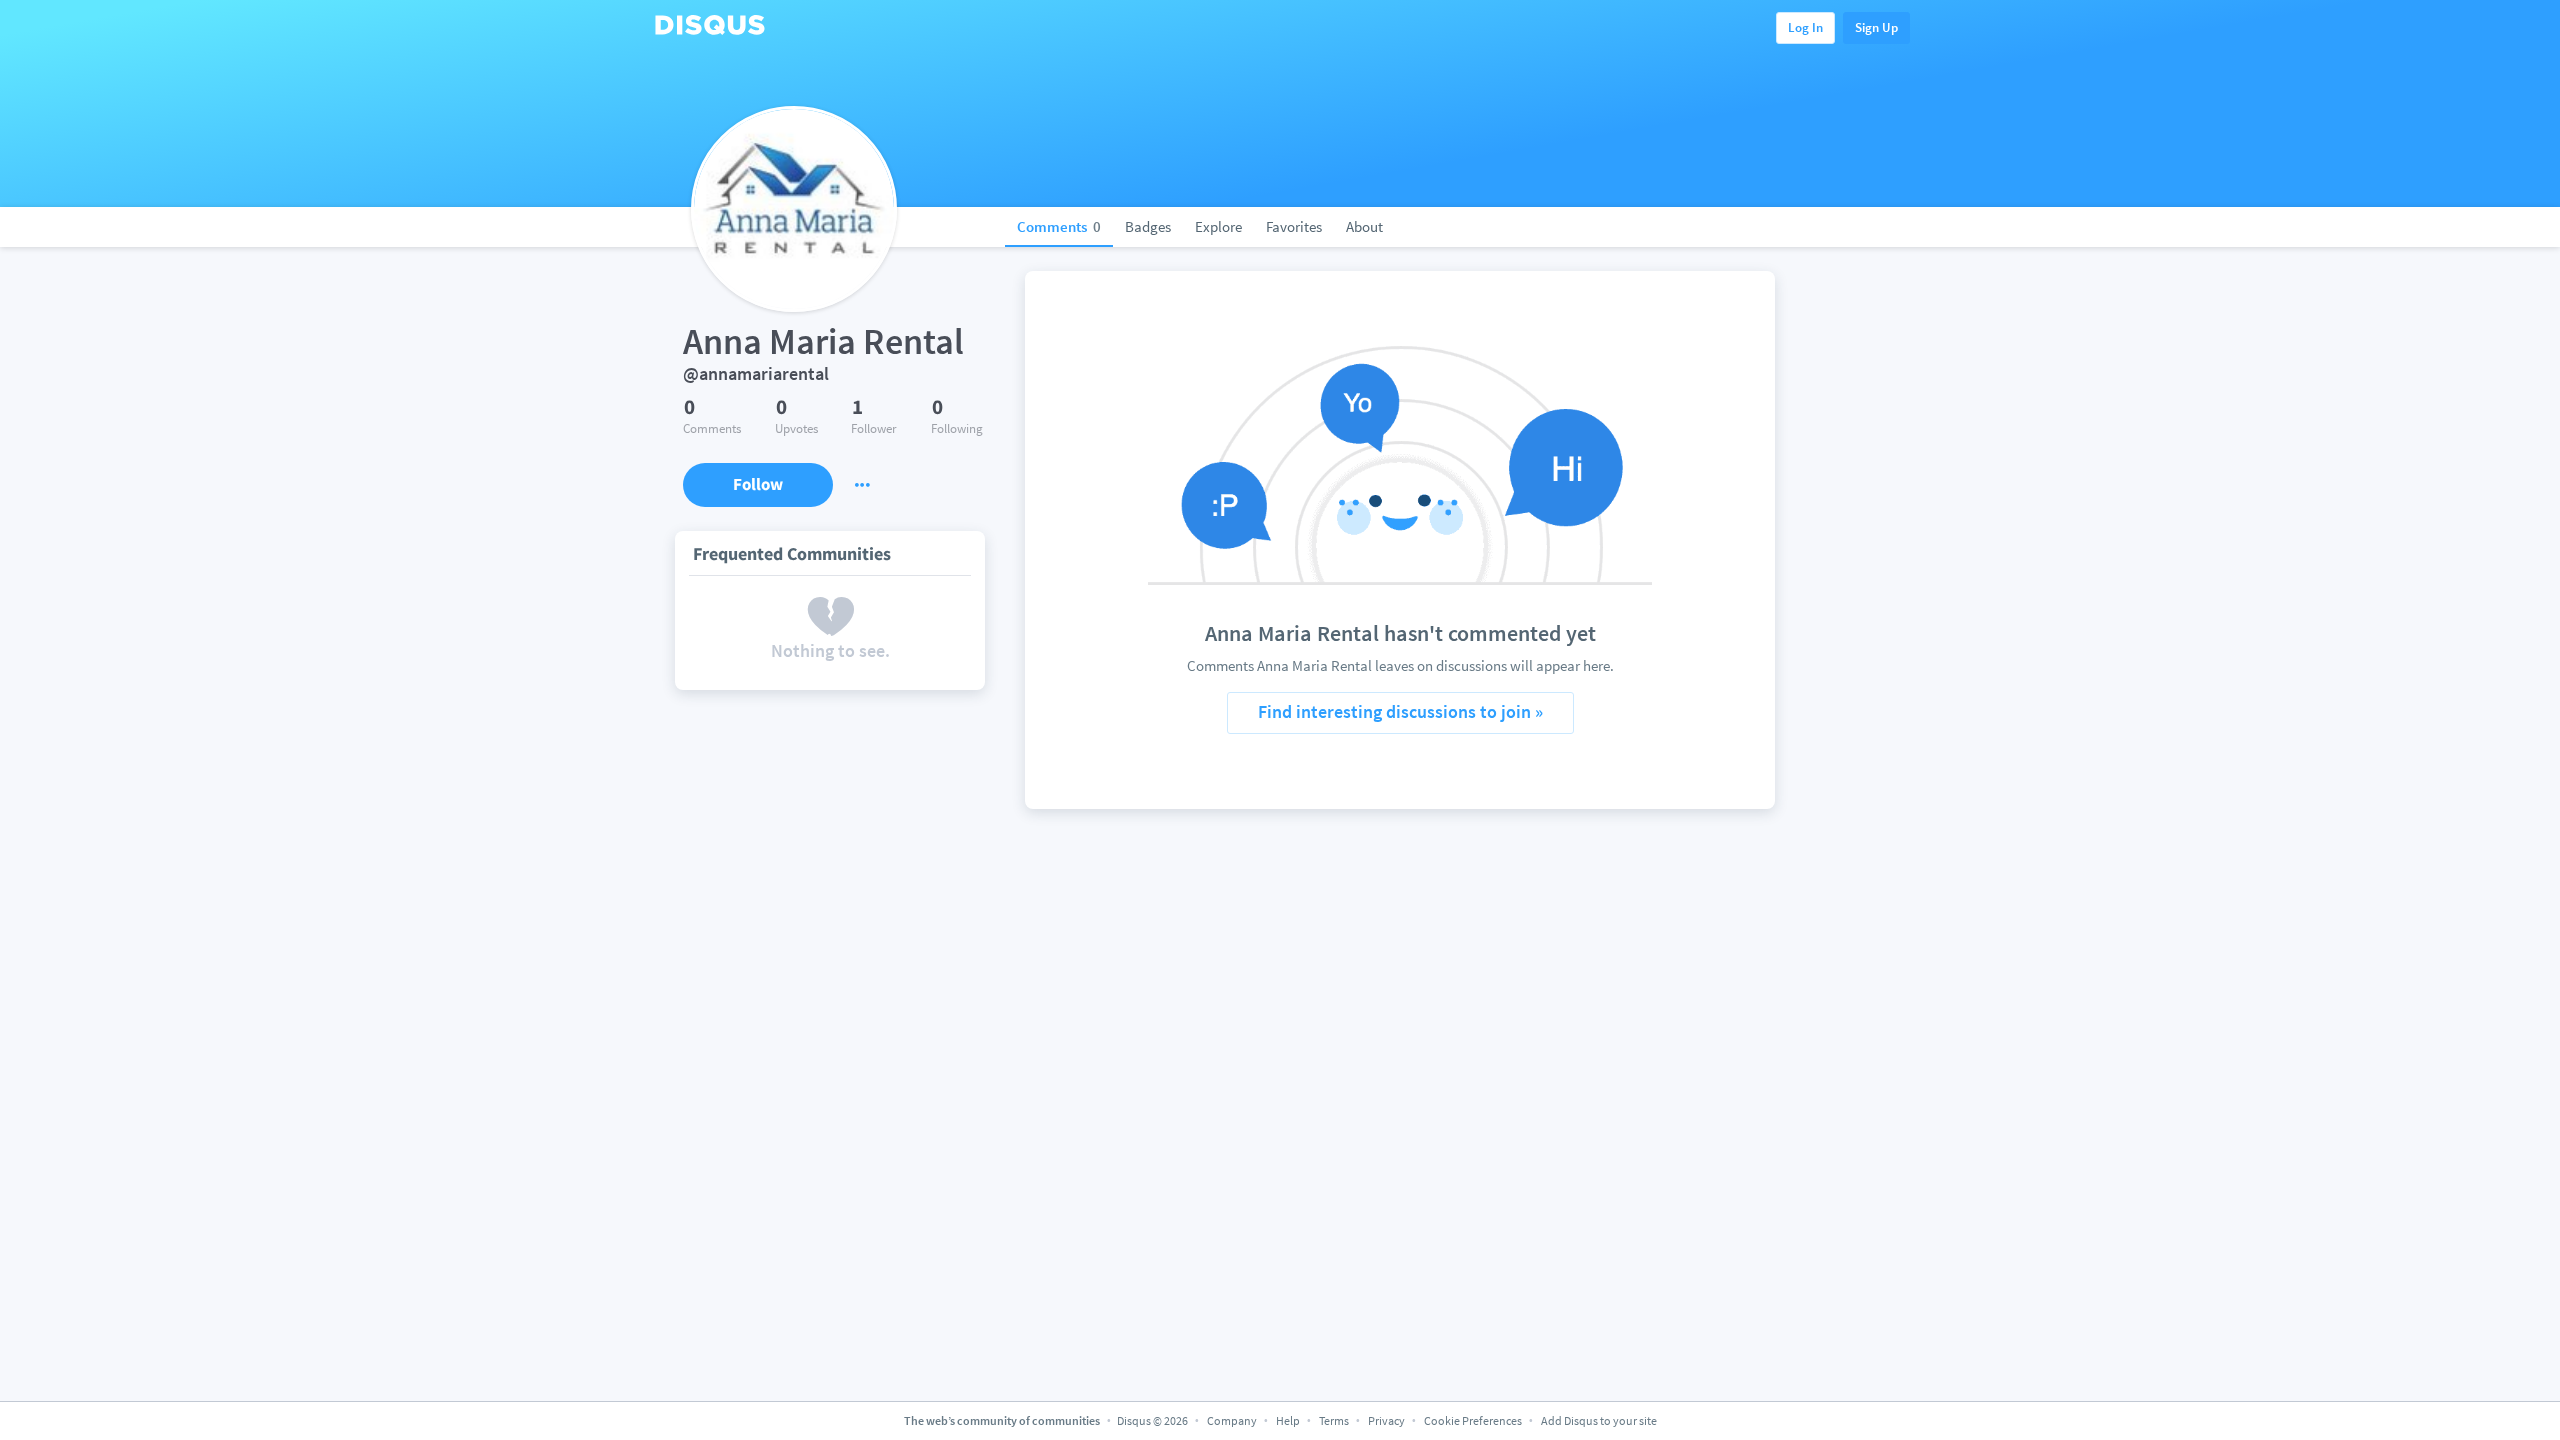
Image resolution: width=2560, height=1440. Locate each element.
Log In (1805, 27)
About (1364, 226)
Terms (1334, 1420)
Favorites (1294, 226)
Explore (1218, 226)
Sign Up (1876, 27)
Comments (1059, 226)
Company (1232, 1420)
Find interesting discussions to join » (1400, 711)
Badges (1148, 226)
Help (1288, 1420)
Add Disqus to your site (1599, 1420)
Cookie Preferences (1474, 1420)
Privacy (1386, 1420)
